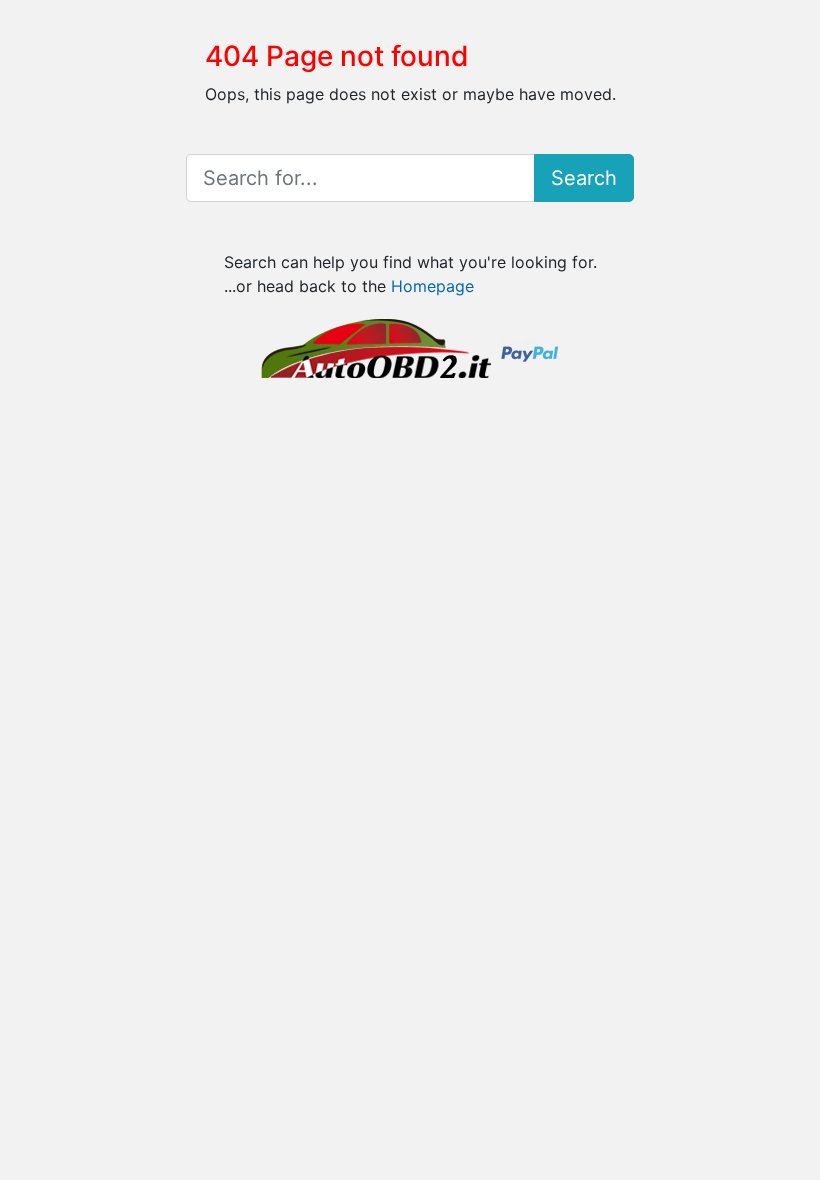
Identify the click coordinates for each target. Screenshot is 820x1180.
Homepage (432, 286)
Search (584, 178)
